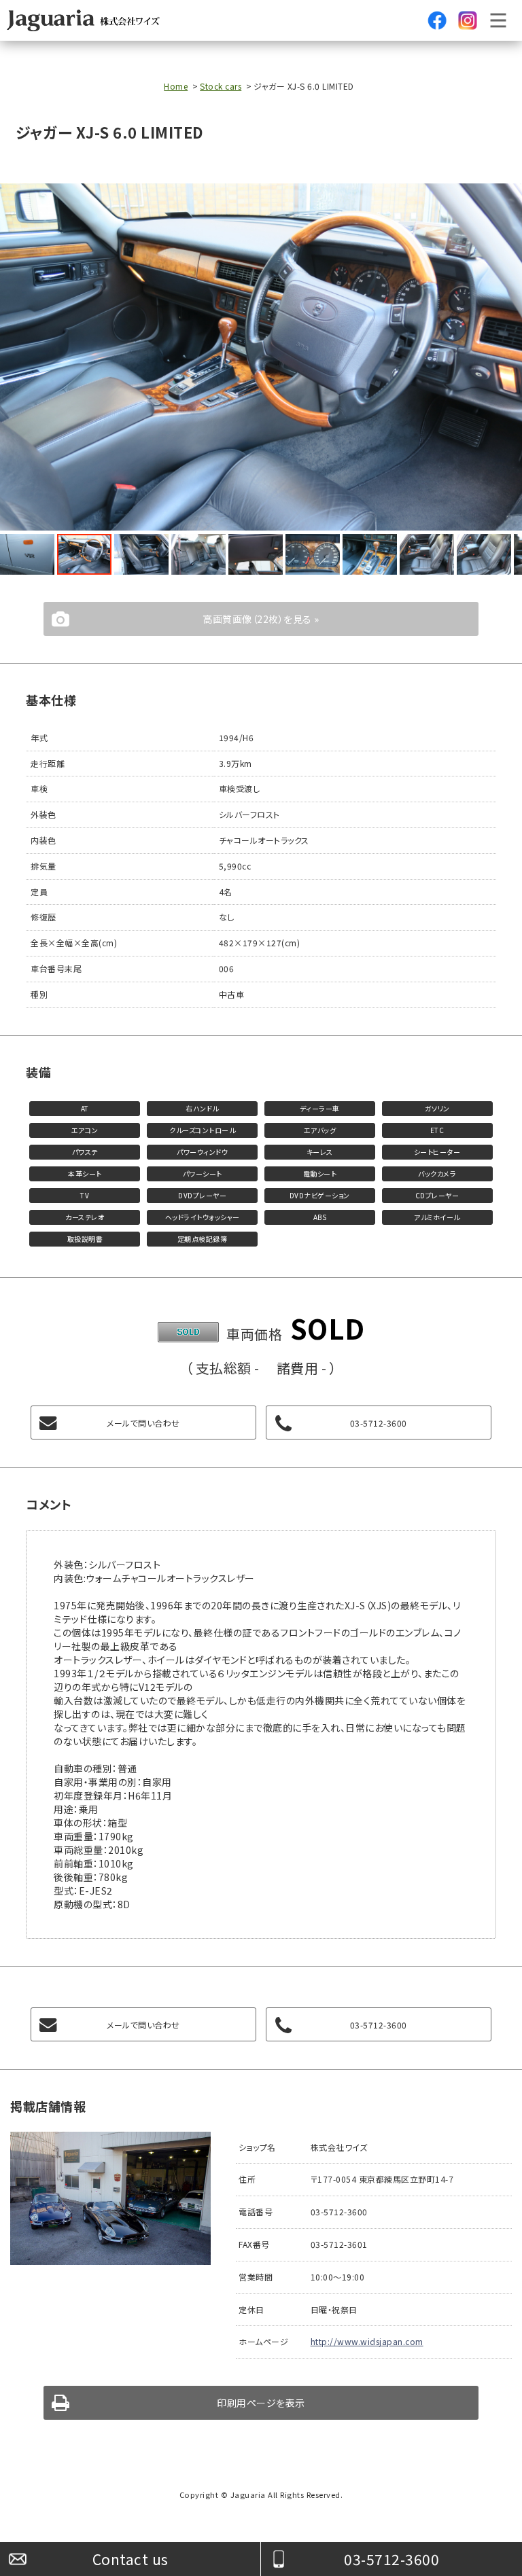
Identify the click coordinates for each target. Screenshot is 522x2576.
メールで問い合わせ (143, 1423)
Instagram (468, 20)
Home (176, 86)
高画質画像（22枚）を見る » (261, 619)
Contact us (130, 2559)
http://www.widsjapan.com (367, 2341)
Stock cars (221, 86)
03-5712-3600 (391, 2559)
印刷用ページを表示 (261, 2403)
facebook (437, 20)
